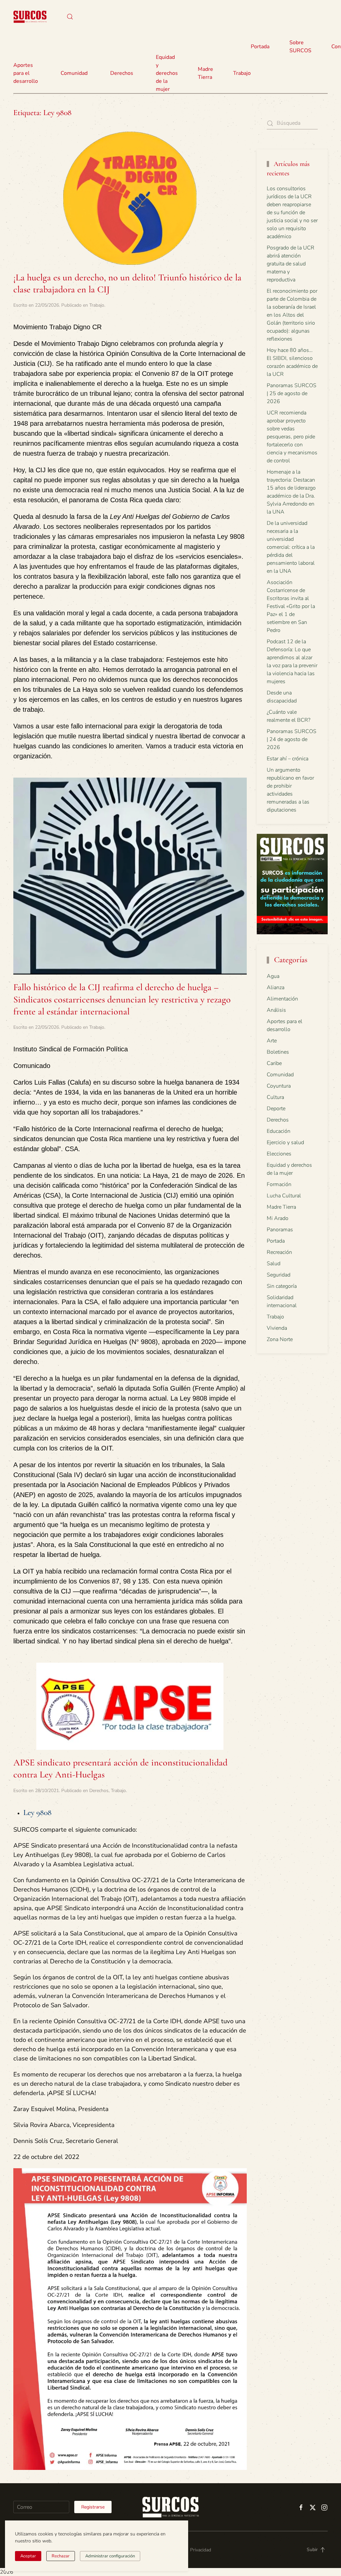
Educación (279, 1131)
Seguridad (279, 1275)
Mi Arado (278, 1218)
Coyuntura (279, 1086)
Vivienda (277, 1328)
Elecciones (279, 1154)
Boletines (278, 1052)
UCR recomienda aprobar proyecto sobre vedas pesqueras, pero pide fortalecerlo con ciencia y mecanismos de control (292, 437)
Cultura (275, 1097)
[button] (70, 17)
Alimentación (282, 999)
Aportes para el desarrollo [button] (26, 73)
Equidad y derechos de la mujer (167, 73)
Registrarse (93, 2507)
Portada (260, 47)
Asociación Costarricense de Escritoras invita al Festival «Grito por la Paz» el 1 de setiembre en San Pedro (291, 606)
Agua (273, 976)
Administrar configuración (110, 2556)
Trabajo (242, 73)
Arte (272, 1041)
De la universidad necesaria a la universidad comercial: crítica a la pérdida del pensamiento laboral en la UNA (291, 547)
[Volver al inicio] (30, 17)
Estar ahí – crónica (288, 759)
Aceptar (28, 2556)
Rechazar (61, 2556)
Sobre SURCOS (300, 47)
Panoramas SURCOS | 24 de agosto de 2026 (292, 739)
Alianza (276, 987)
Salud (274, 1264)
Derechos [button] (122, 73)
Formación (279, 1184)
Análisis (276, 1010)
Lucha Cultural (284, 1196)
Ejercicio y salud (285, 1142)
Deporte (276, 1109)
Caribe (274, 1063)
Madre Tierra (205, 73)
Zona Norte (280, 1339)
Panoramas (280, 1230)
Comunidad (280, 1075)
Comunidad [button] (74, 73)
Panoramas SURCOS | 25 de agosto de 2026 (292, 393)
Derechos (99, 1791)
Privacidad (201, 2550)
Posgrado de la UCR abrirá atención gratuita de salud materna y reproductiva (291, 264)
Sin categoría (282, 1286)
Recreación (279, 1252)
